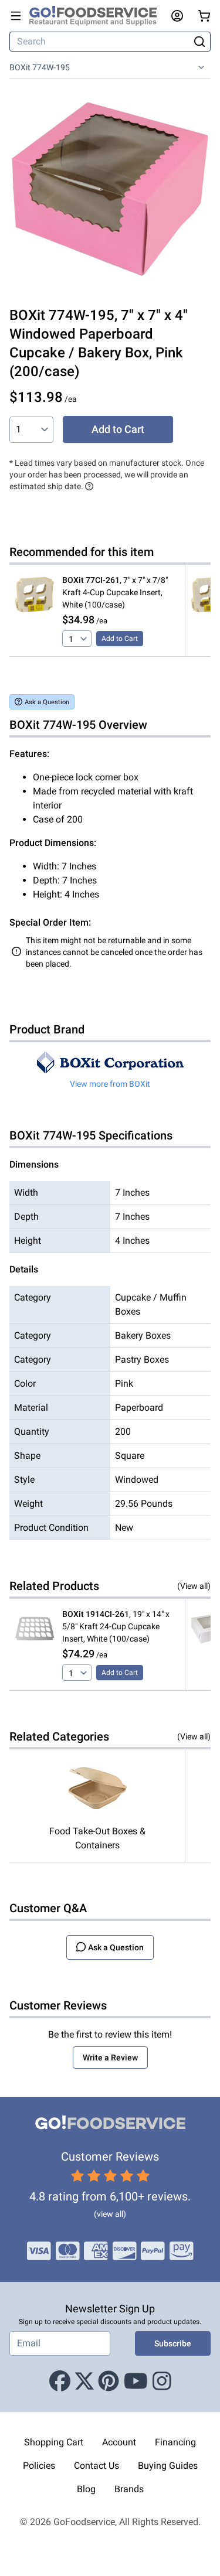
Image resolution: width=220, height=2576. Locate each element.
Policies (39, 2466)
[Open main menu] (16, 16)
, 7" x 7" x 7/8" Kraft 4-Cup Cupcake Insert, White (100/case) (115, 592)
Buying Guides (168, 2466)
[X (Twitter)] (84, 2381)
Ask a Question (47, 702)
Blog (86, 2489)
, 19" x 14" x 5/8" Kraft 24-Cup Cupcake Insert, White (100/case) (116, 1626)
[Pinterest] (109, 2381)
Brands (129, 2489)
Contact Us (97, 2466)
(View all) (194, 1586)
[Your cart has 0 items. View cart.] (204, 16)
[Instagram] (162, 2381)
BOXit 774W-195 (40, 67)
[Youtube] (136, 2381)
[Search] (199, 42)
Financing (175, 2442)
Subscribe (173, 2343)
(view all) (110, 2214)
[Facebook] (60, 2381)
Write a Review (110, 2058)
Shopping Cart (54, 2442)
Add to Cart (118, 429)
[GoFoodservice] (98, 16)
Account (119, 2442)
